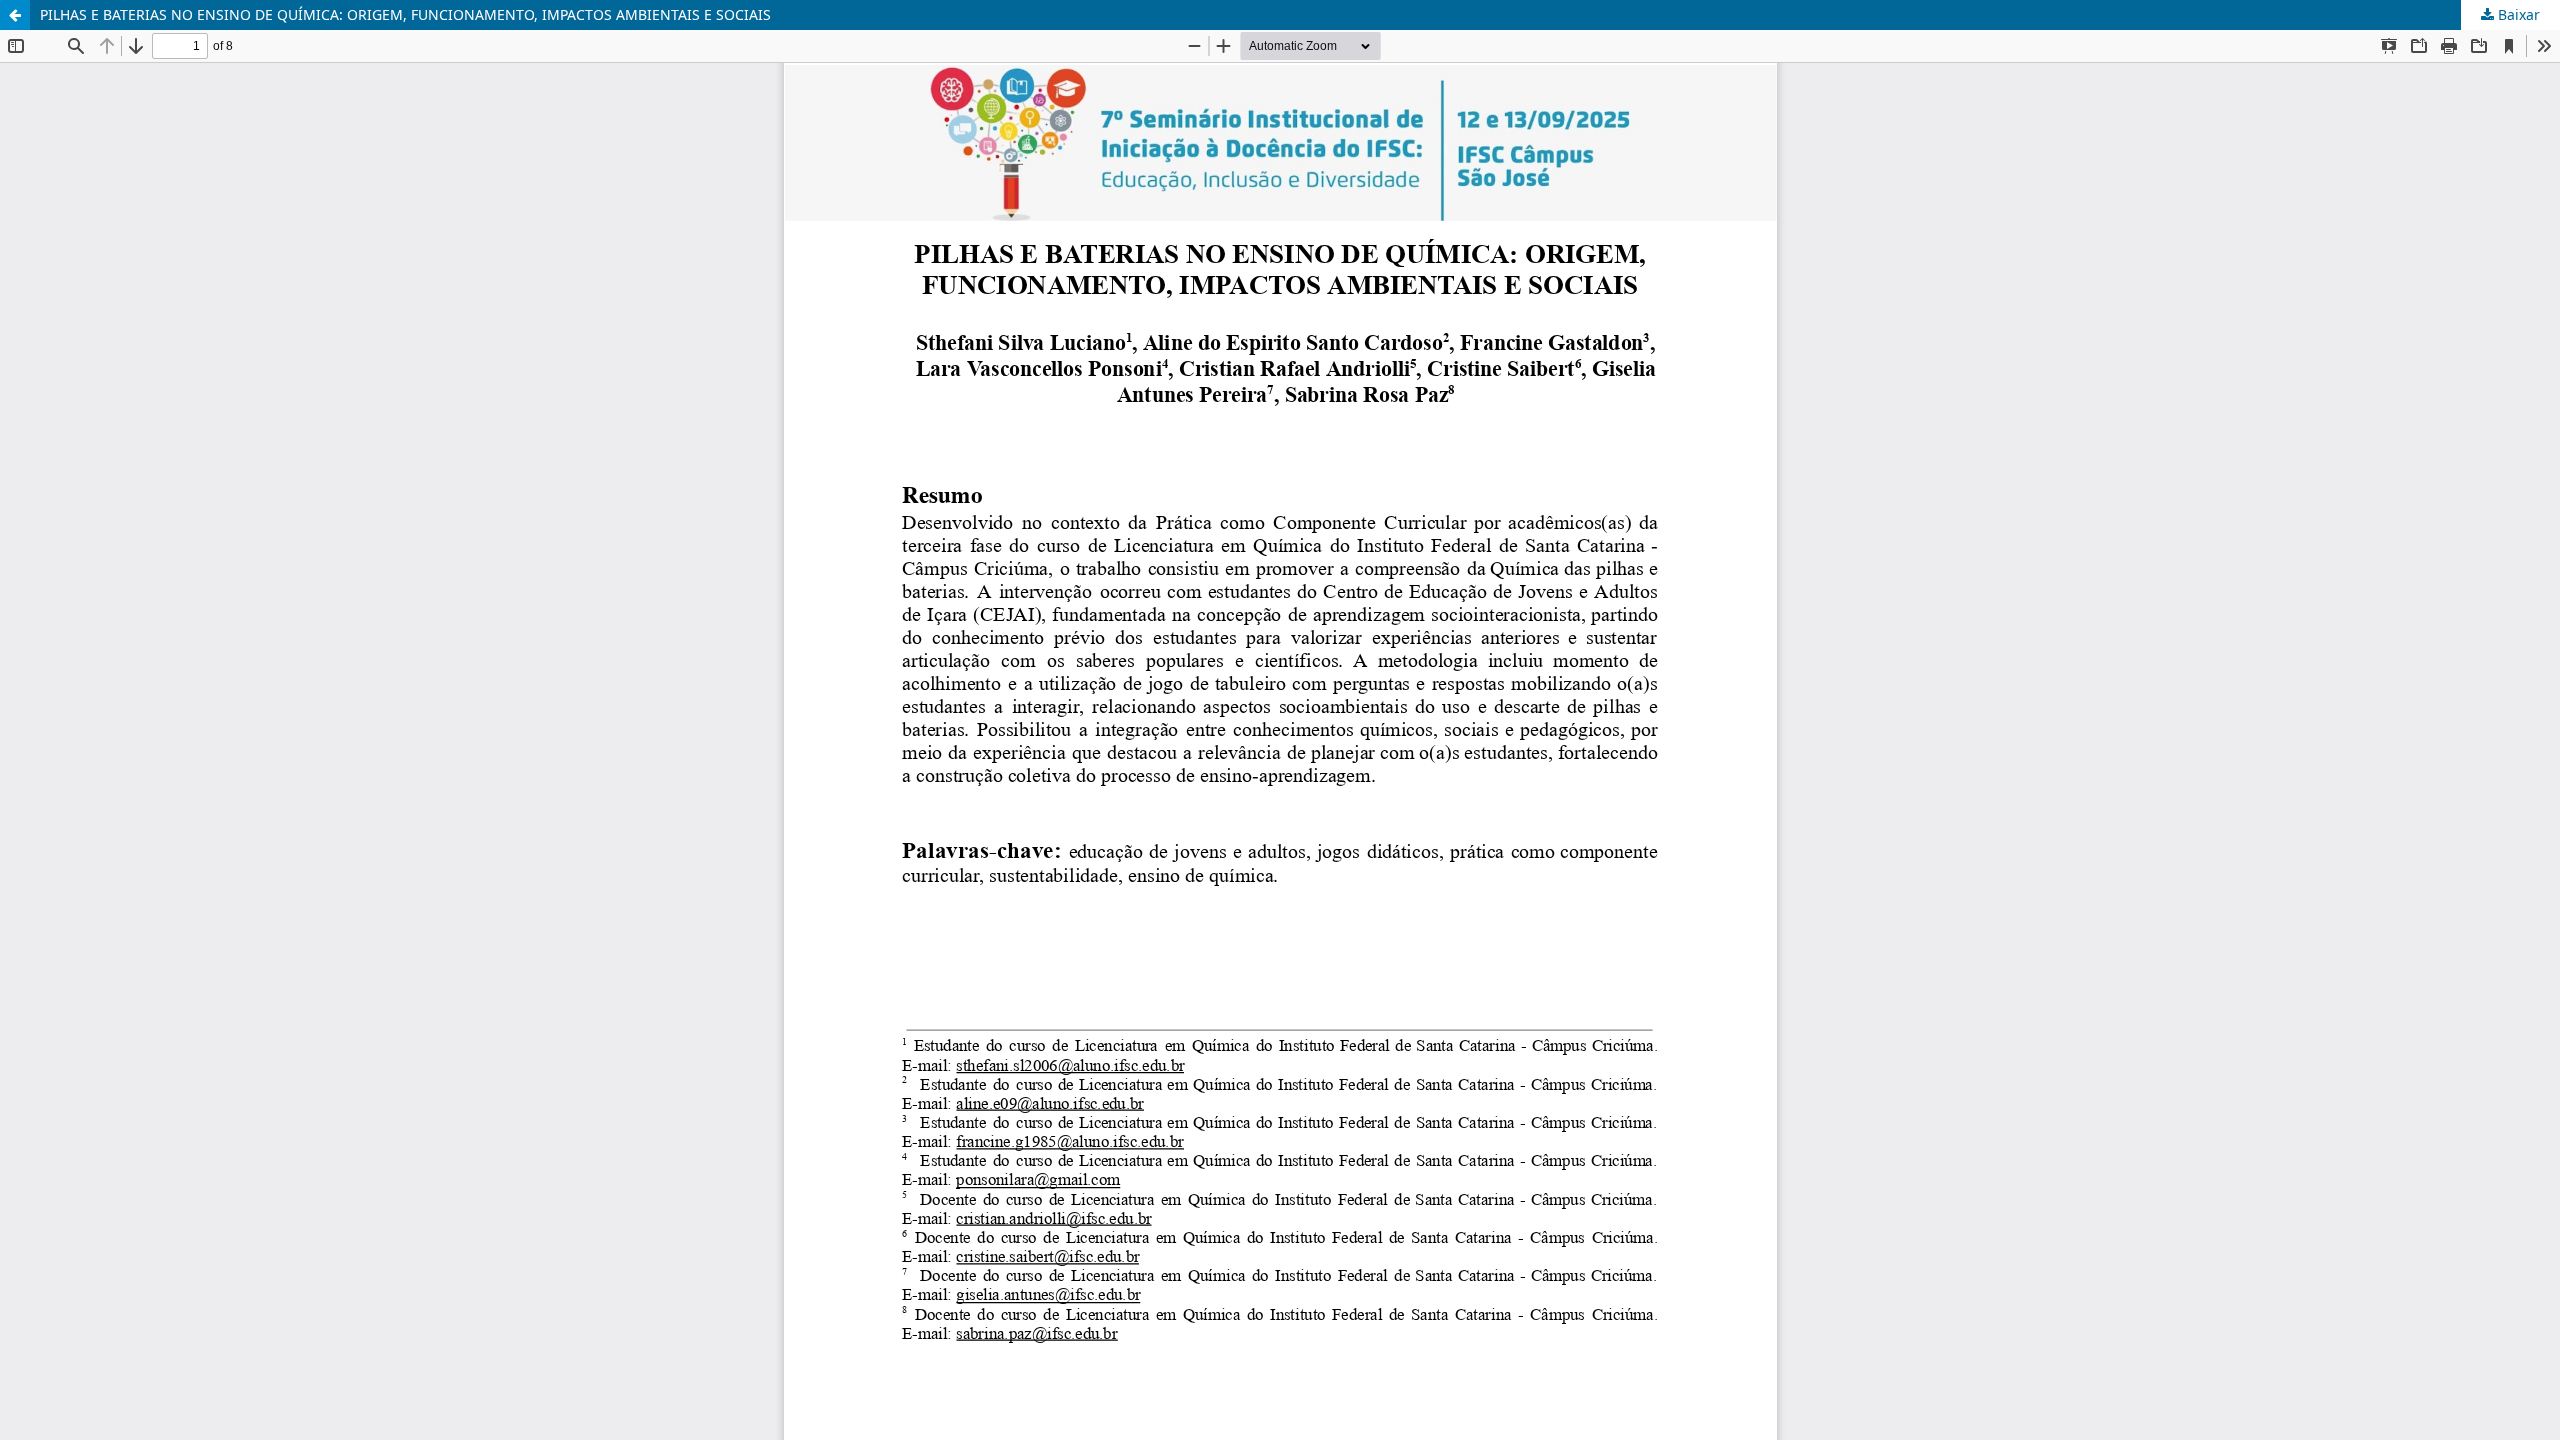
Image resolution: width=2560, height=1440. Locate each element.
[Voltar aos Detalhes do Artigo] (15, 15)
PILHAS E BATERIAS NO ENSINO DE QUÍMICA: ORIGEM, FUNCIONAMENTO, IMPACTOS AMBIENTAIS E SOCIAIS (405, 14)
